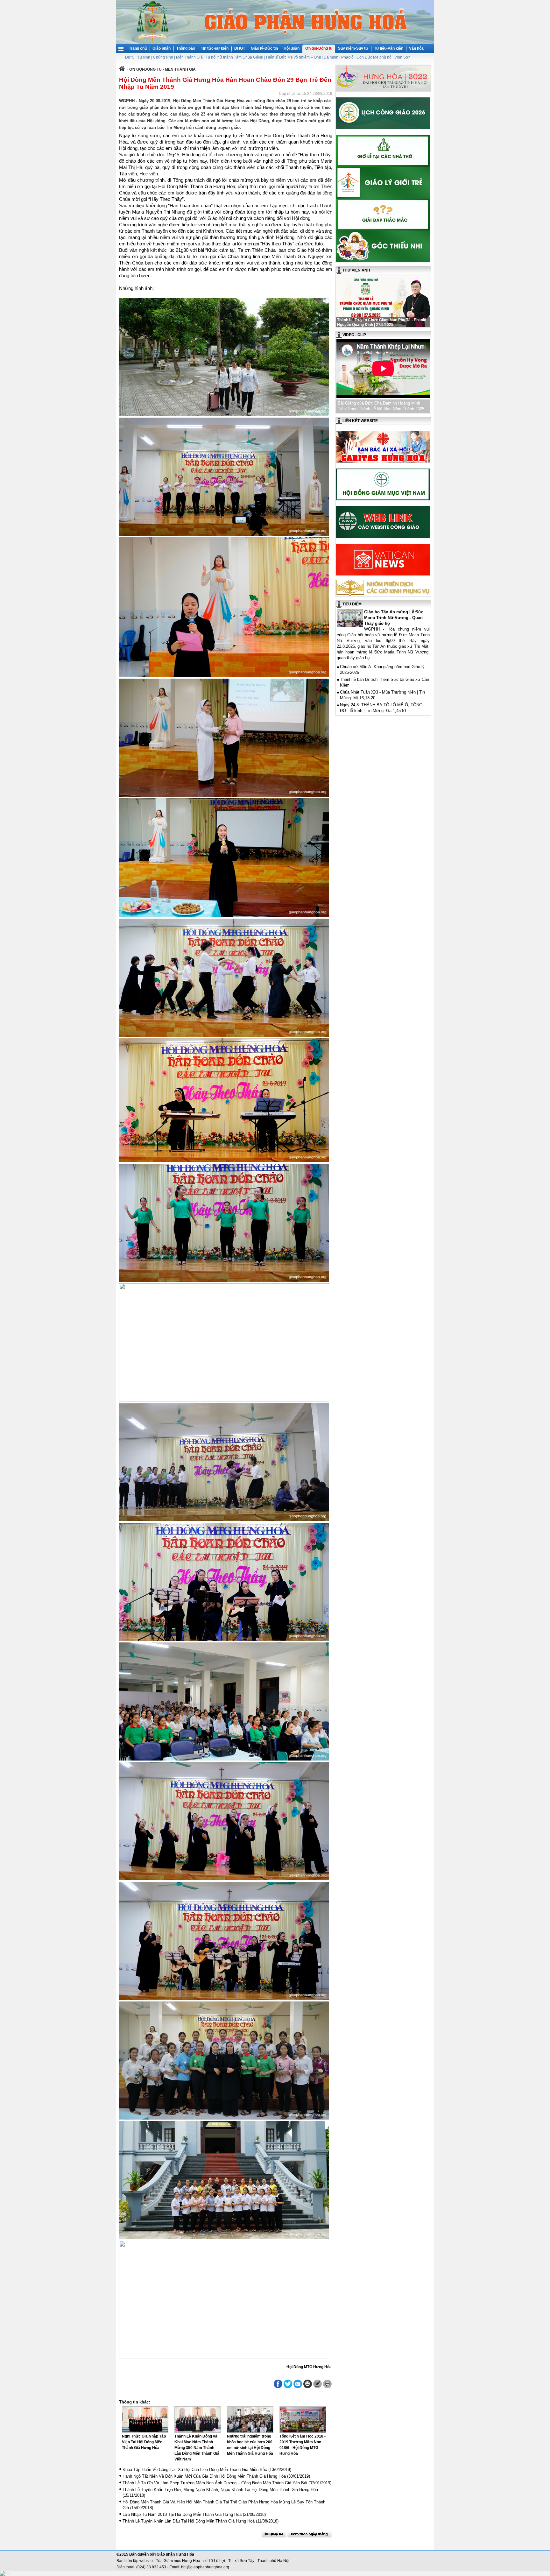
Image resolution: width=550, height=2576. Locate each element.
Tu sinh (144, 57)
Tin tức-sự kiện (215, 48)
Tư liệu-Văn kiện (389, 48)
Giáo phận (162, 48)
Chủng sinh (163, 57)
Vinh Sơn (402, 57)
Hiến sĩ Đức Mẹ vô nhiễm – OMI (293, 57)
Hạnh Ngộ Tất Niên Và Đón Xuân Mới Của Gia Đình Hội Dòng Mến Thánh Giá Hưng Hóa (204, 2476)
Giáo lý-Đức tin (264, 48)
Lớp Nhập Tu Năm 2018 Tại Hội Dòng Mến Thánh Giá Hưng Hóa (182, 2514)
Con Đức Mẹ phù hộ (374, 57)
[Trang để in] (308, 2387)
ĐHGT (240, 48)
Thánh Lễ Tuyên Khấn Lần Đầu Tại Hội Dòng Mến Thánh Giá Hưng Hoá (189, 2521)
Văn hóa (416, 48)
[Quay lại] (274, 2534)
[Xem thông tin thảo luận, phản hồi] (327, 2384)
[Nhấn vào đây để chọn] (310, 2534)
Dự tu (130, 57)
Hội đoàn (292, 48)
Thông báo (186, 48)
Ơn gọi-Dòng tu (319, 48)
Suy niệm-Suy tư (353, 48)
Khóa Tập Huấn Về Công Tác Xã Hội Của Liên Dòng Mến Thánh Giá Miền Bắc (195, 2470)
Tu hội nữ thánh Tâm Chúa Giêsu (234, 57)
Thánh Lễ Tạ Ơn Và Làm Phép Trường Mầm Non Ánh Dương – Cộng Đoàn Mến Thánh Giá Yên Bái (215, 2483)
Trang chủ (138, 48)
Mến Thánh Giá (189, 57)
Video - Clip (354, 335)
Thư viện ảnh (356, 270)
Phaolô (347, 57)
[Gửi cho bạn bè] (298, 2384)
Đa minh (331, 57)
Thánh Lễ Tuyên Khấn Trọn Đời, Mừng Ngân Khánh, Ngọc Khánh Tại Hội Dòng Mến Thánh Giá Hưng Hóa (220, 2490)
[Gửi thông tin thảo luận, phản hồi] (317, 2384)
